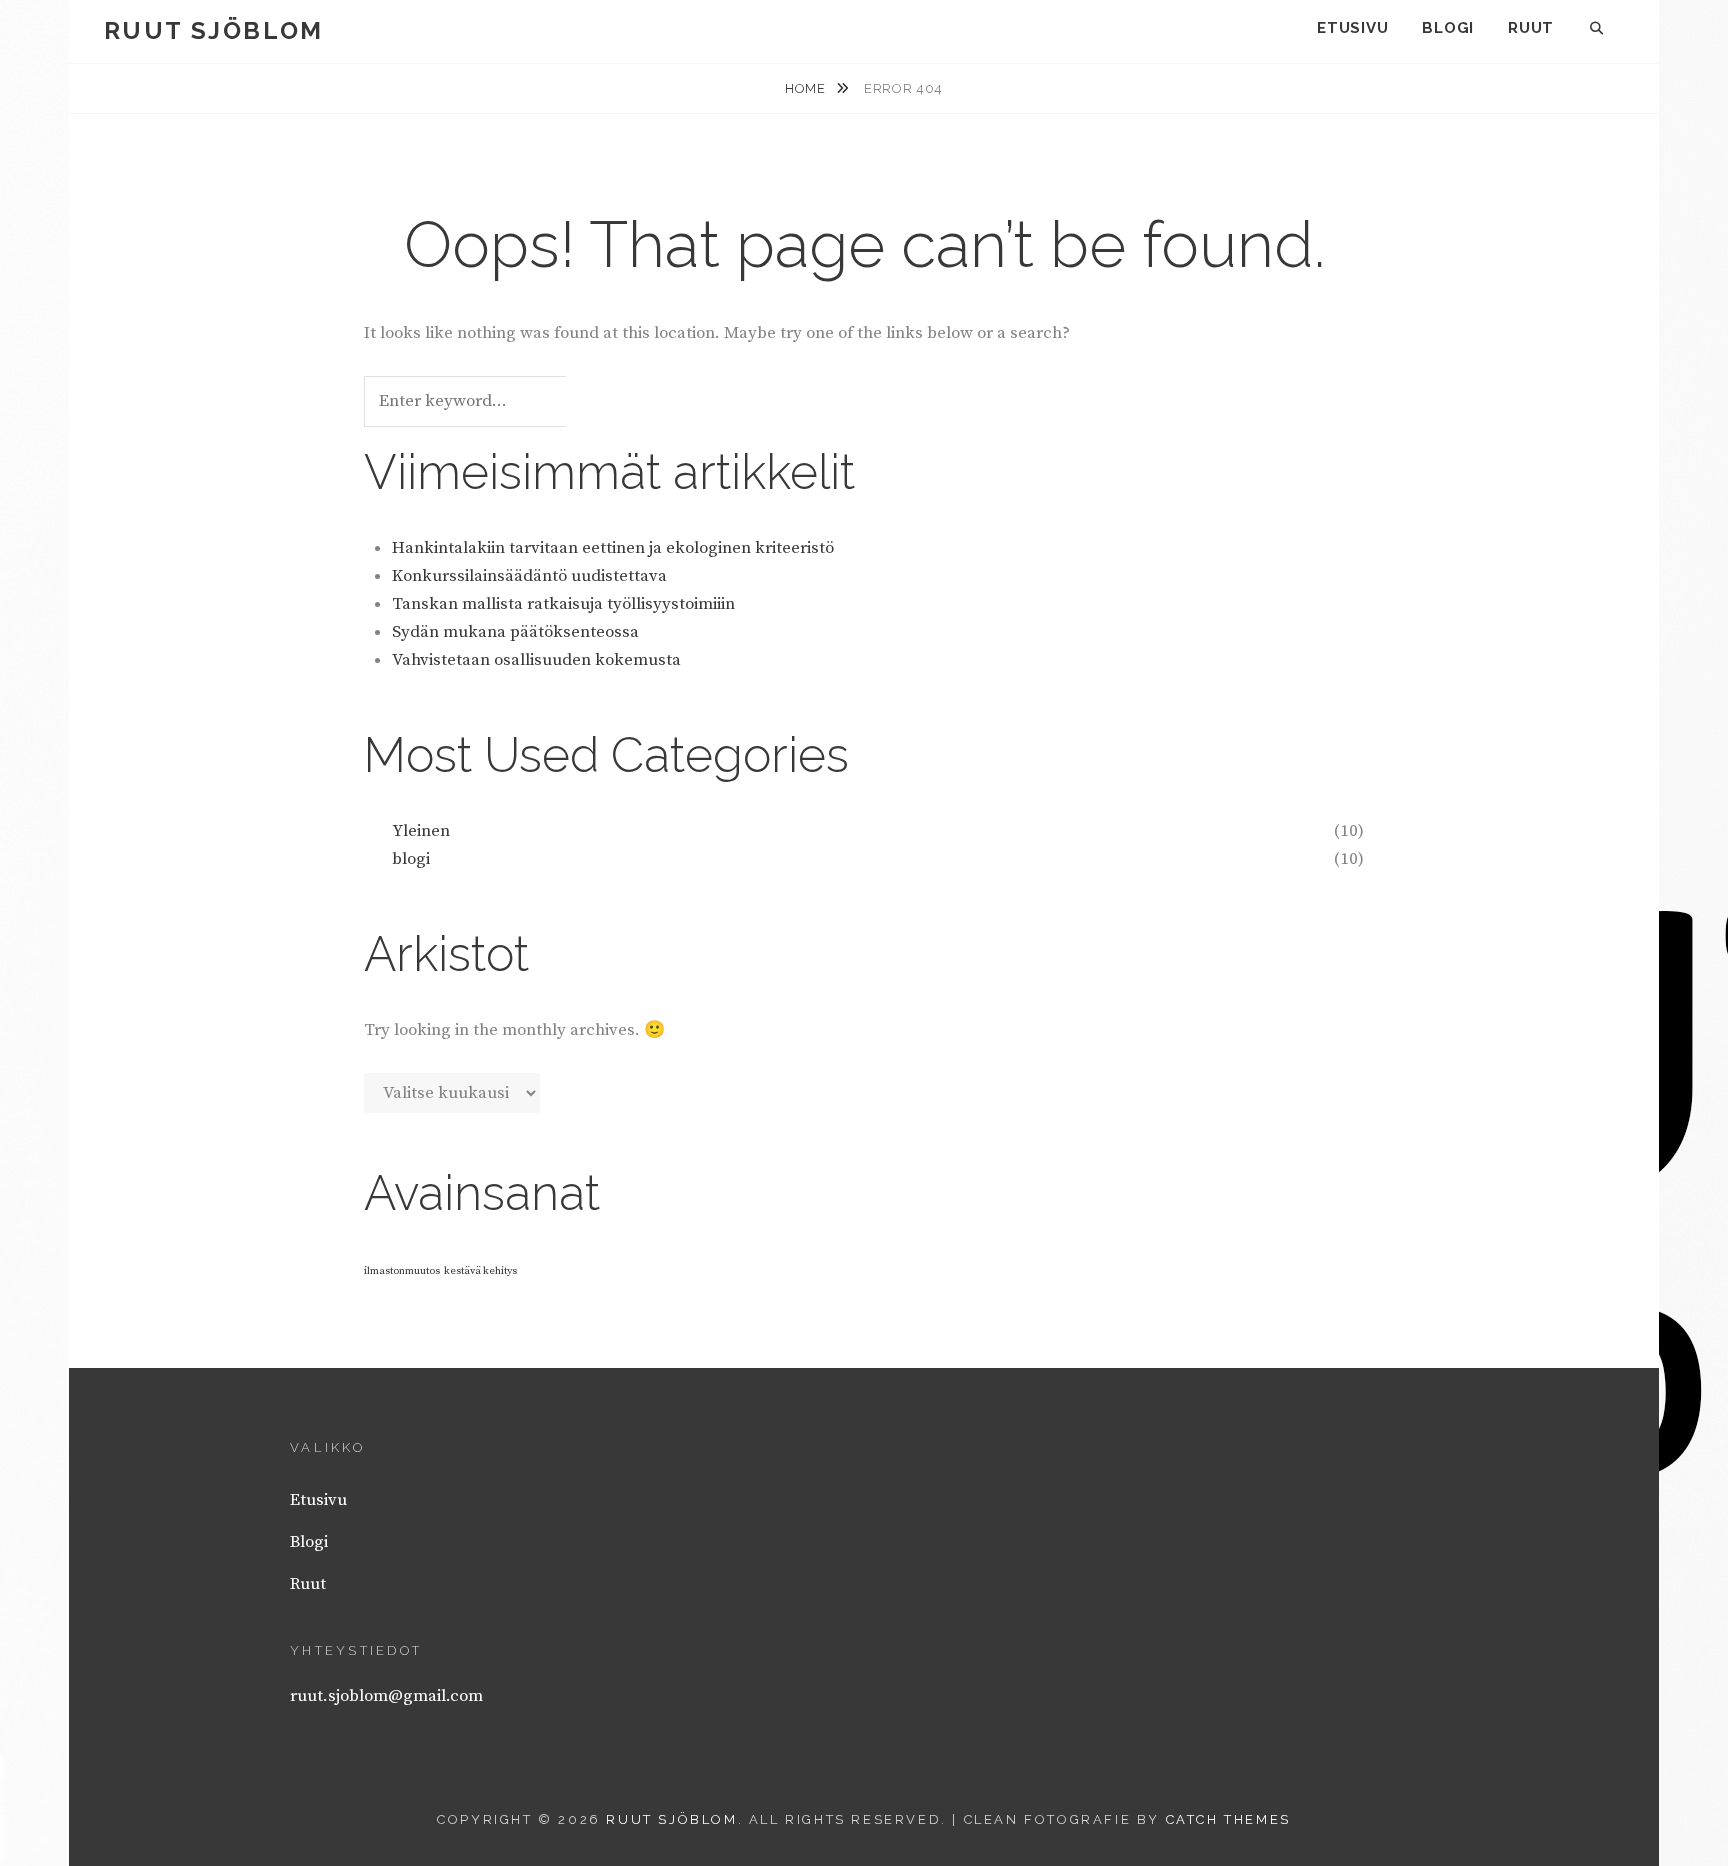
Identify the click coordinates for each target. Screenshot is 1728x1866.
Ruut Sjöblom (214, 30)
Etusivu (1352, 28)
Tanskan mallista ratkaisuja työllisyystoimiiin (563, 604)
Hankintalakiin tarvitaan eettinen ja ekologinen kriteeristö (613, 548)
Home (807, 88)
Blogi (1448, 28)
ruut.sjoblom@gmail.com (386, 1696)
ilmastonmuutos (402, 1271)
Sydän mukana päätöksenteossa (515, 632)
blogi (411, 859)
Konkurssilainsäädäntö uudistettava (529, 576)
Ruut (1531, 28)
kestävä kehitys (480, 1271)
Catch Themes (1228, 1819)
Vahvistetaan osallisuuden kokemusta (536, 660)
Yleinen (421, 831)
